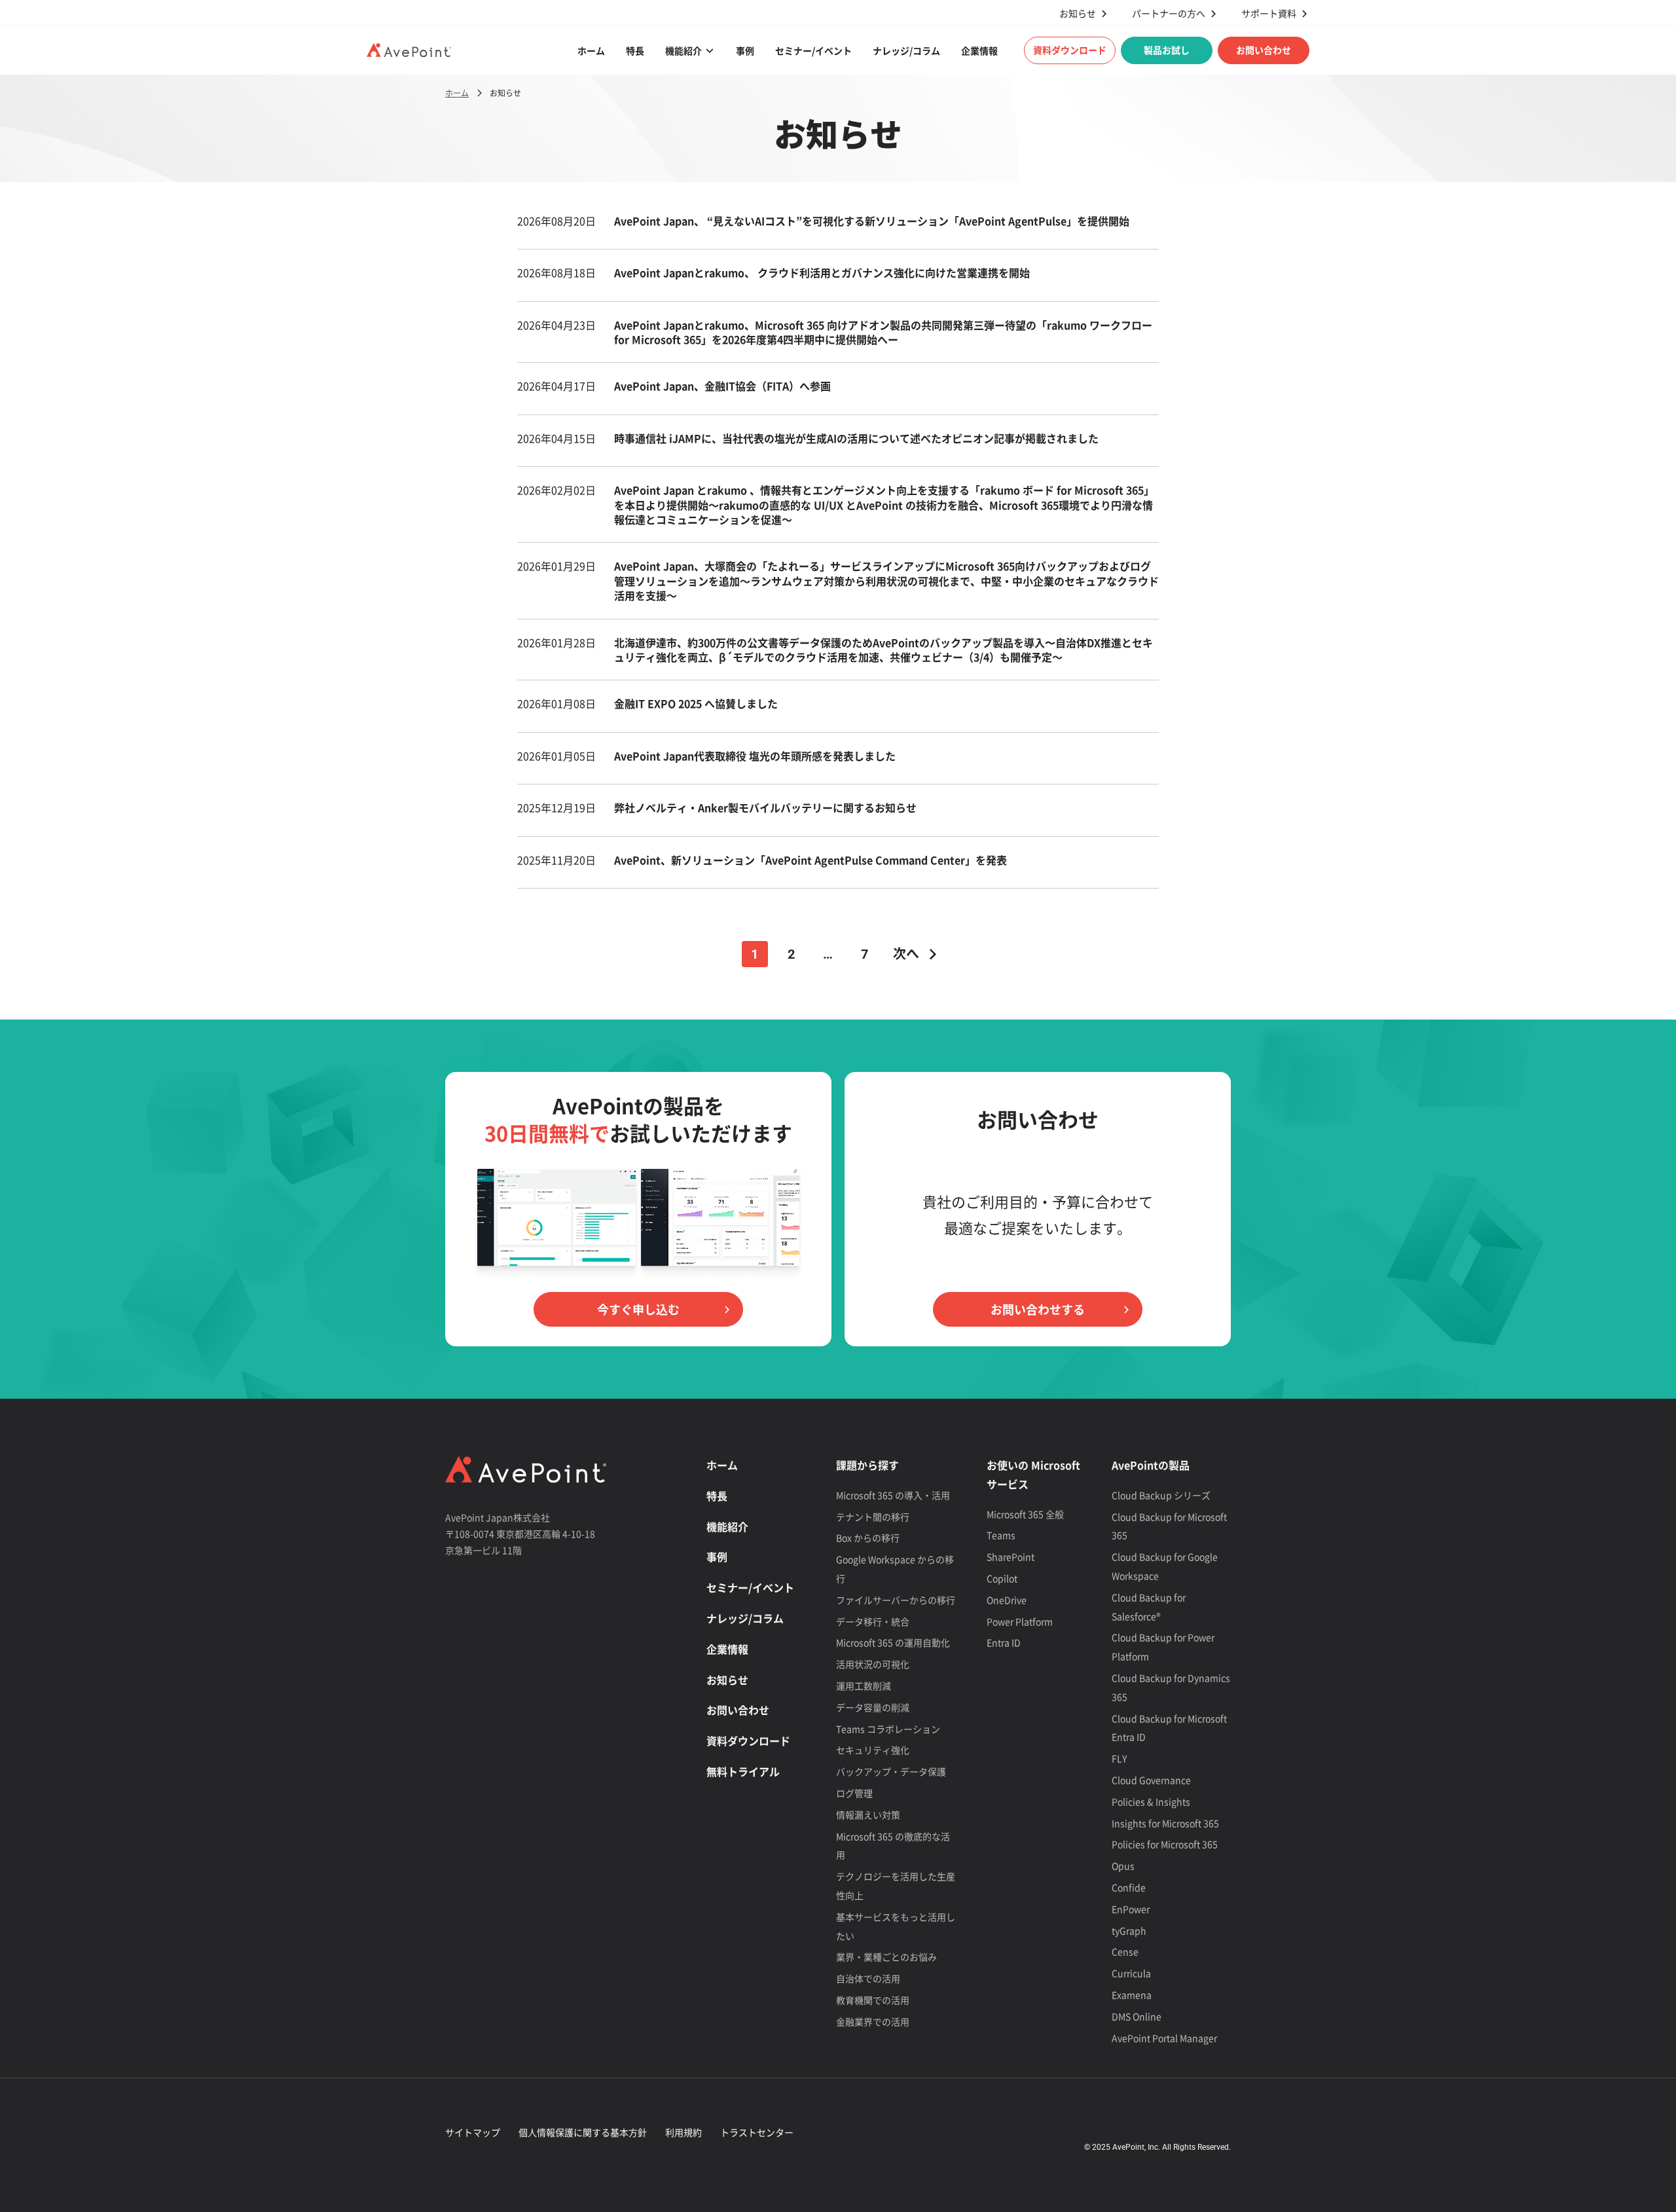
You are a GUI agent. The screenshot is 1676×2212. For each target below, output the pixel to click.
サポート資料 (1269, 13)
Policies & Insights (1151, 1801)
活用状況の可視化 (873, 1664)
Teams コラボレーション (888, 1729)
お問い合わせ (1264, 50)
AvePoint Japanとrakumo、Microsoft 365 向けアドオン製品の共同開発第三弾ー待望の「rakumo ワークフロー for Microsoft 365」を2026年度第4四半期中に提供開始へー (883, 332)
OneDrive (1007, 1600)
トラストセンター (757, 2132)
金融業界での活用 (873, 2021)
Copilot (1002, 1578)
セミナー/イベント (813, 50)
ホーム (591, 50)
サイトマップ (473, 2132)
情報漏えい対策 (868, 1815)
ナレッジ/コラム (906, 50)
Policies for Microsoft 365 (1165, 1844)
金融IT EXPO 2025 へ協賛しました (696, 703)
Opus (1123, 1866)
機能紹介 (683, 50)
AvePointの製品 (1151, 1465)
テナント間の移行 (873, 1517)
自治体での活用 (868, 1978)
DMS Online (1137, 2016)
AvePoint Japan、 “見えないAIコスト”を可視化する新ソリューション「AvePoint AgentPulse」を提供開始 (873, 221)
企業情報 (979, 50)
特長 (635, 50)
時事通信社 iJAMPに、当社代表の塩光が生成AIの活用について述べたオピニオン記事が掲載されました (856, 438)
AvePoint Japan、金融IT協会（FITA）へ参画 (724, 386)
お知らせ (1078, 13)
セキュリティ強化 (873, 1750)
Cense (1125, 1951)
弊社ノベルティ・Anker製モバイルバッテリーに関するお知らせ (765, 807)
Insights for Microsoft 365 (1165, 1823)
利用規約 (683, 2132)
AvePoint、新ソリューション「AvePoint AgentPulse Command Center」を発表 (811, 860)
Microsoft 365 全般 (1025, 1514)
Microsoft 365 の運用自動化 (893, 1642)
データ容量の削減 (873, 1707)
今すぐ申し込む (638, 1309)
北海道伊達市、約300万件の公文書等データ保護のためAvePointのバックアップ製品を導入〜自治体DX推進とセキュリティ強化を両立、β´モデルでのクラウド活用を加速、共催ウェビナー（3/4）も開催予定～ (884, 650)
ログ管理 (854, 1793)
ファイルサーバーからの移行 (896, 1600)
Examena (1132, 1995)
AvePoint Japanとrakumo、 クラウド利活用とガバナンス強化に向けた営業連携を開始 (823, 272)
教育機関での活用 (873, 2000)
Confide (1129, 1887)
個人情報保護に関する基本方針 (583, 2132)
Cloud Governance (1151, 1780)
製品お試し (1167, 50)
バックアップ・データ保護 (891, 1771)
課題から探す (867, 1465)
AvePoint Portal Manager (1164, 2038)
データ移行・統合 (873, 1621)
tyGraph (1129, 1930)
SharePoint (1011, 1557)
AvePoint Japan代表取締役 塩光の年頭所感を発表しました (755, 756)
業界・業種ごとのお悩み (886, 1957)
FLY (1119, 1758)
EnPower (1131, 1909)
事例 (745, 50)
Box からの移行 (868, 1538)
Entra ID (1004, 1642)
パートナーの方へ (1169, 13)
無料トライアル (743, 1771)
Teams (1001, 1535)
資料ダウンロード (1070, 50)
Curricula (1131, 1973)
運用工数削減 (864, 1686)
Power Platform (1020, 1621)
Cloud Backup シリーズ (1161, 1495)
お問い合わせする (1038, 1309)
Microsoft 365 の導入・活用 (893, 1495)
